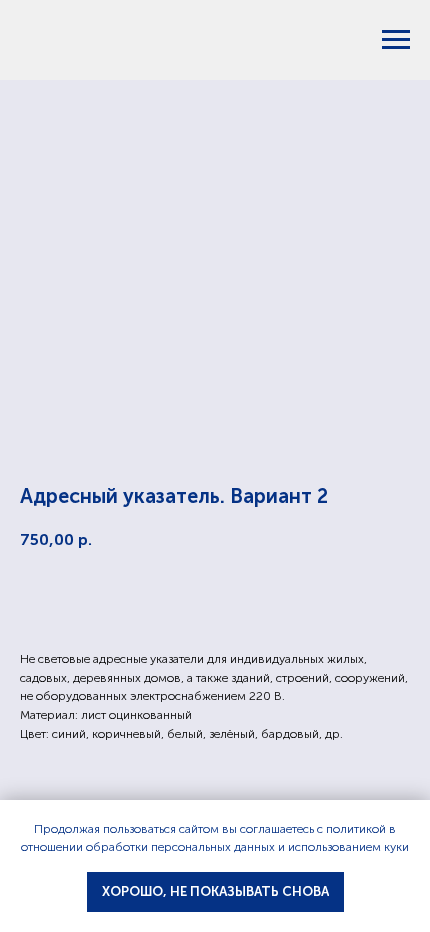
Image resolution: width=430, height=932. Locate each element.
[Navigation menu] (396, 40)
